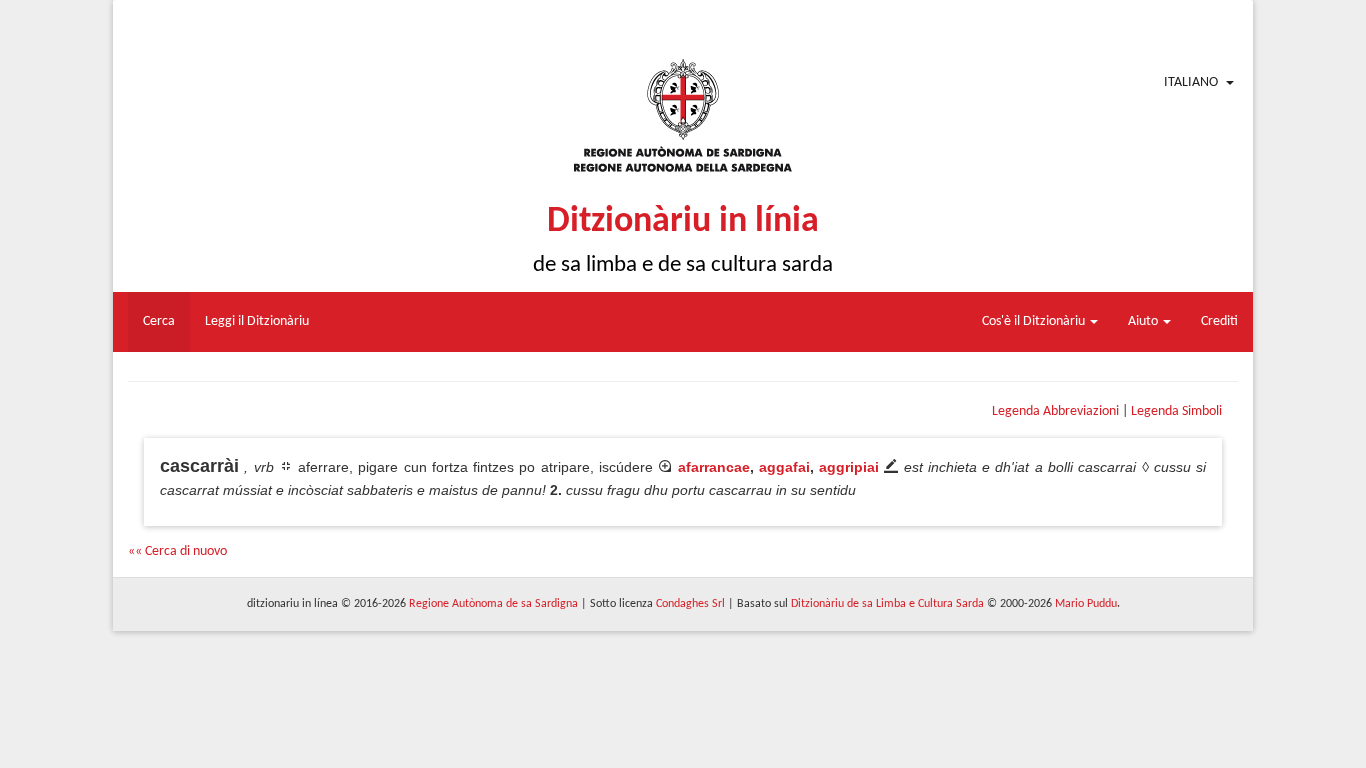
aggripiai (849, 467)
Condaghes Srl (690, 604)
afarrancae (714, 467)
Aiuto (1144, 321)
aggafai (784, 467)
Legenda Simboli (1176, 411)
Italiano (1191, 82)
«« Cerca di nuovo (177, 551)
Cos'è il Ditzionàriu (1035, 321)
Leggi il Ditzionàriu (257, 321)
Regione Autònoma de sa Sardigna (493, 604)
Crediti (1219, 321)
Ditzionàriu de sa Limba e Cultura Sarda (887, 604)
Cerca (159, 321)
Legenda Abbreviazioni (1055, 411)
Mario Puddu (1086, 604)
